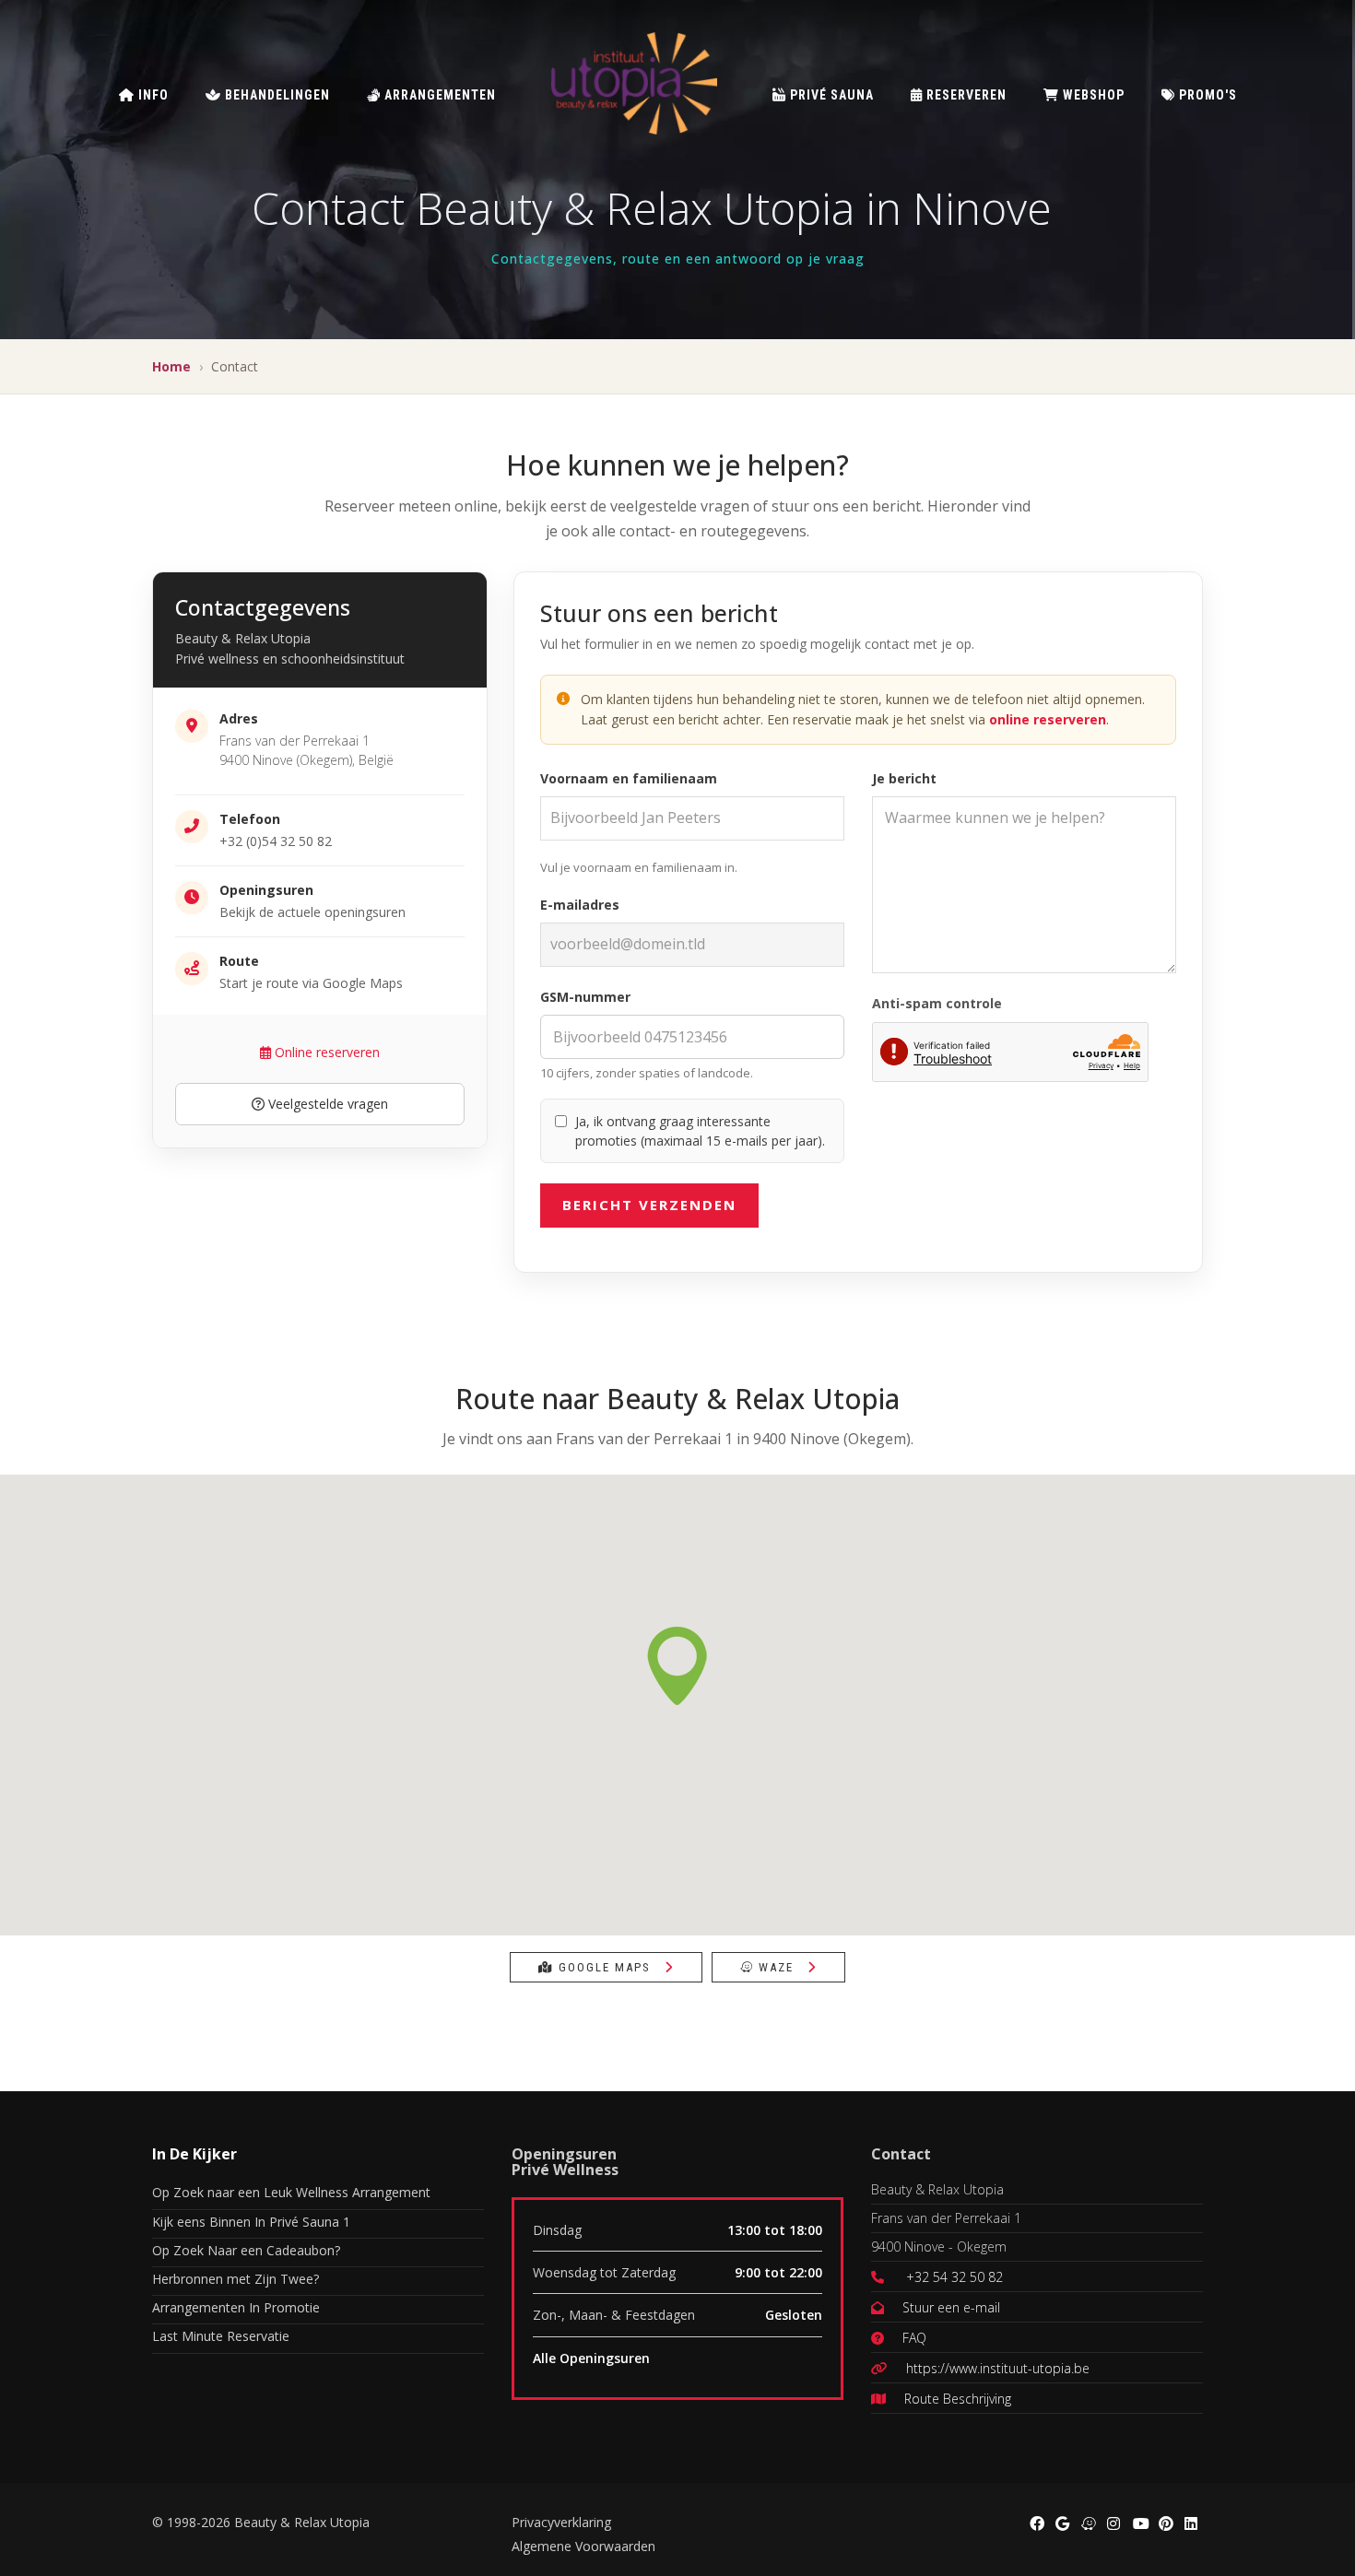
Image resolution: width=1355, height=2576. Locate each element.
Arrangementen (438, 95)
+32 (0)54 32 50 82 (276, 841)
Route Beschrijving (958, 2399)
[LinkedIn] (1190, 2522)
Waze (776, 1967)
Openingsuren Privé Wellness (565, 2162)
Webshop (1092, 95)
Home (171, 366)
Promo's (1206, 95)
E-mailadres (580, 905)
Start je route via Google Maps (311, 983)
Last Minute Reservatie (221, 2336)
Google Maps (605, 1967)
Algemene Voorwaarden (583, 2546)
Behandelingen (276, 95)
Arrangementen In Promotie (236, 2307)
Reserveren (965, 95)
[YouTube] (1138, 2522)
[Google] (1061, 2522)
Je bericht (904, 778)
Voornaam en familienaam (629, 778)
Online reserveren (325, 1052)
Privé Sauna (830, 95)
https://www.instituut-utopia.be (998, 2368)
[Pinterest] (1164, 2522)
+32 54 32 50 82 (954, 2277)
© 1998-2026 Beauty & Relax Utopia (261, 2522)
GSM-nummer (585, 997)
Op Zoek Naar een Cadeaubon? (246, 2250)
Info (152, 95)
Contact (901, 2154)
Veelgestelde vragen (326, 1104)
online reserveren (1048, 719)
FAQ (914, 2338)
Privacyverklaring (561, 2522)
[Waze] (1087, 2522)
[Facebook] (1035, 2522)
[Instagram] (1113, 2522)
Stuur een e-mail (951, 2307)
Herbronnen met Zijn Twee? (236, 2279)
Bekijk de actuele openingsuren (312, 912)
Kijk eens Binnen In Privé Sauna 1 (251, 2222)
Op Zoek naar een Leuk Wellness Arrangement (291, 2192)
